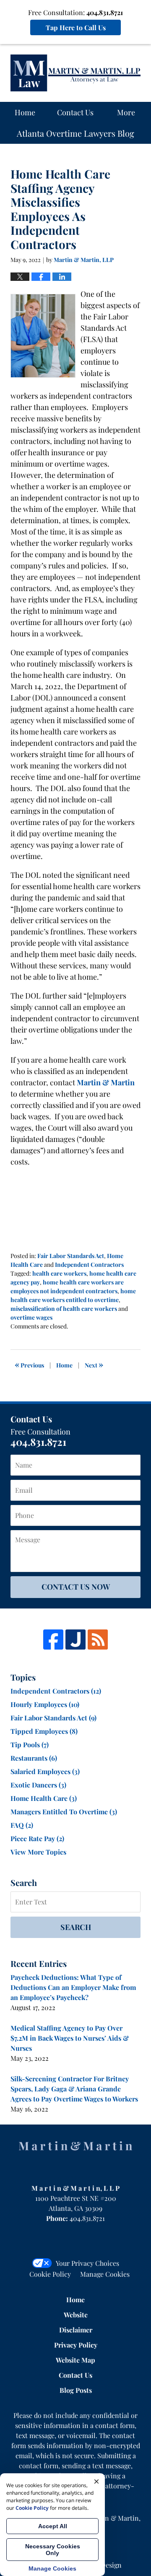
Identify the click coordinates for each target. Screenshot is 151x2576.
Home (25, 112)
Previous (29, 1364)
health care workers (59, 1273)
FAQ (22, 1825)
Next (94, 1364)
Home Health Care (44, 1798)
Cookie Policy (50, 2274)
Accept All (53, 2526)
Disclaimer (76, 2330)
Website (76, 2315)
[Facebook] (53, 1640)
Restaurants (34, 1758)
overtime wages (31, 1317)
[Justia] (75, 1640)
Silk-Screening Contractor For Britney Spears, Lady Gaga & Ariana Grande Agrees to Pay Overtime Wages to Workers (74, 2089)
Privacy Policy (76, 2345)
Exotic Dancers (38, 1785)
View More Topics (38, 1852)
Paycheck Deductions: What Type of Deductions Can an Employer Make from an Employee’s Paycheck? (73, 1987)
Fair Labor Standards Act (71, 1256)
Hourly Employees (45, 1704)
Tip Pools (30, 1745)
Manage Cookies (105, 2274)
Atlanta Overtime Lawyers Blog (75, 73)
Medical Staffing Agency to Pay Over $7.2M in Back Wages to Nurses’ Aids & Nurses (70, 2038)
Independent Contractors (89, 1265)
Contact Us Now (76, 1587)
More (126, 112)
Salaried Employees (45, 1771)
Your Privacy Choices (87, 2263)
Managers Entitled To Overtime (64, 1812)
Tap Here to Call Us (76, 27)
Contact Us (75, 112)
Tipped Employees (44, 1731)
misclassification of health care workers (64, 1309)
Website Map (75, 2360)
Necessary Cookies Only (53, 2550)
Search (76, 1927)
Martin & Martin (106, 1082)
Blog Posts (76, 2390)
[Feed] (98, 1640)
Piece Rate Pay (37, 1838)
